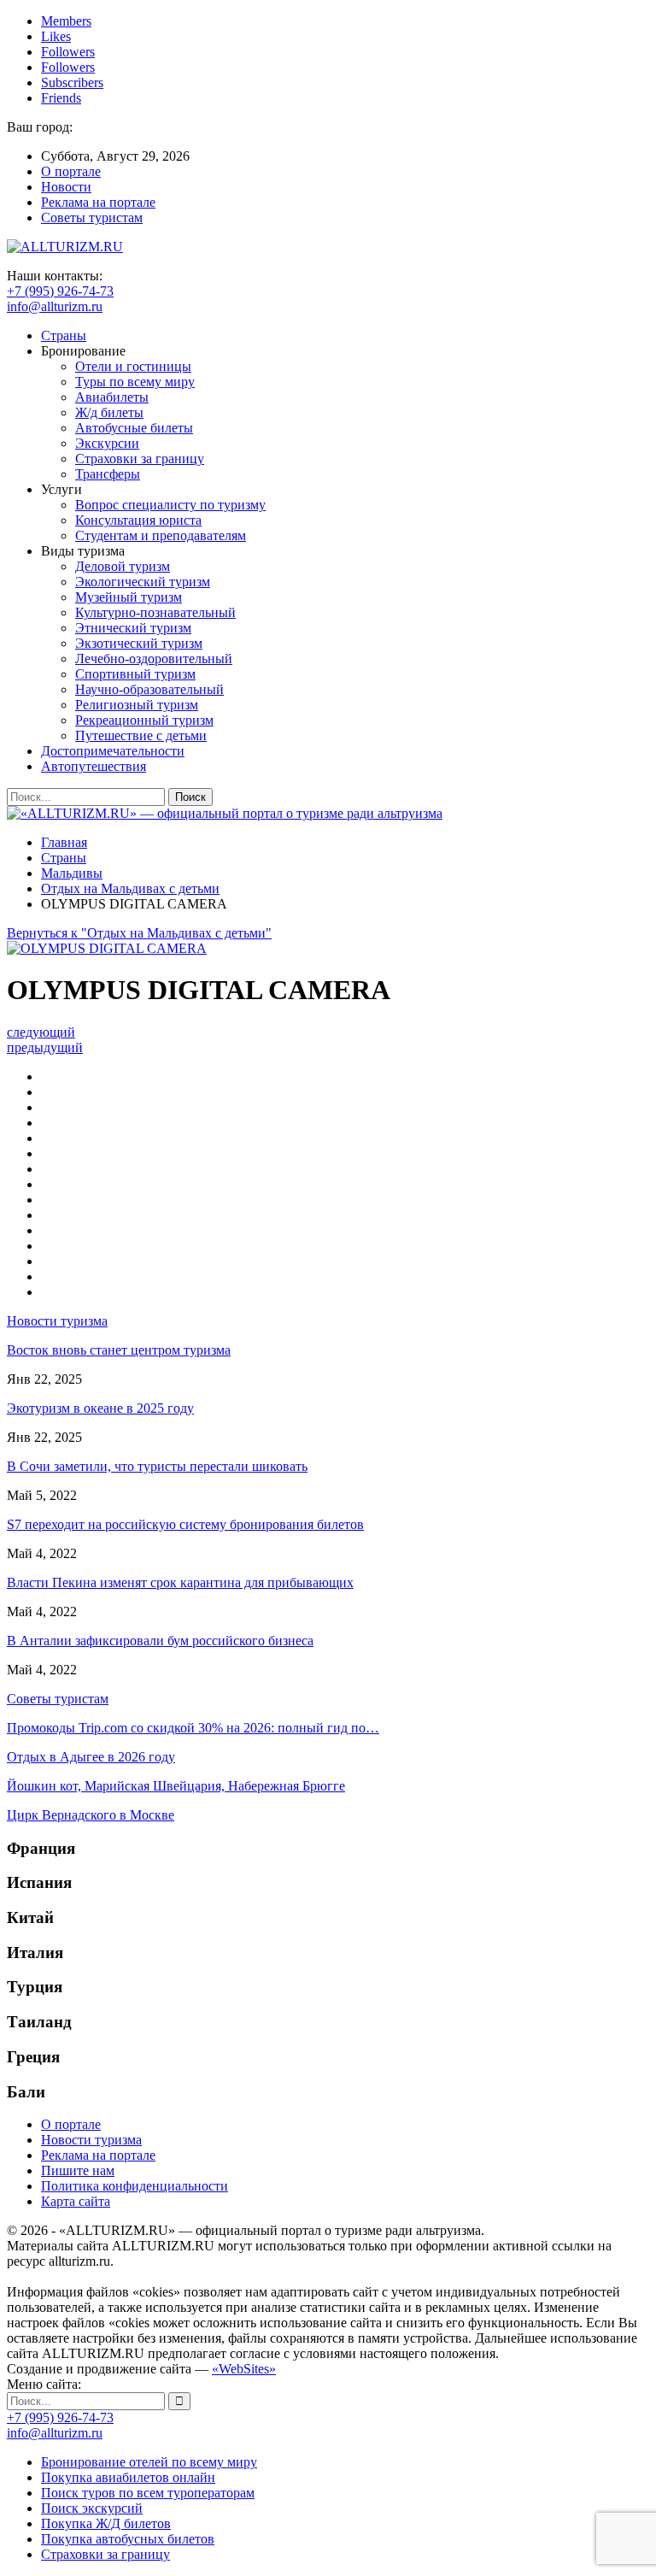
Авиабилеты (112, 397)
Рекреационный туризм (144, 720)
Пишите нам (78, 2170)
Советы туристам (92, 218)
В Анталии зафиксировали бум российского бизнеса (160, 1641)
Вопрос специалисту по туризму (170, 505)
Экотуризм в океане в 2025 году (100, 1408)
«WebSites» (244, 2369)
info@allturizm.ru (55, 306)
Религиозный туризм (137, 705)
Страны (64, 335)
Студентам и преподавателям (161, 535)
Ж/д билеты (109, 412)
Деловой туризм (123, 566)
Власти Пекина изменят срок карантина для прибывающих (180, 1582)
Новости (66, 187)
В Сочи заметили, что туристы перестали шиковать (157, 1466)
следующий (41, 1032)
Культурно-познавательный (155, 612)
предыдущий (45, 1047)
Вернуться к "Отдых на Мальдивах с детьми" (139, 933)
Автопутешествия (94, 766)
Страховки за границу (140, 459)
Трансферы (108, 474)
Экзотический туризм (139, 643)
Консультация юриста (138, 520)
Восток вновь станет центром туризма (119, 1350)
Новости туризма (91, 2140)
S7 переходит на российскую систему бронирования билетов (185, 1524)
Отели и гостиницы (133, 366)
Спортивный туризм (135, 674)
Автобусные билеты (134, 428)
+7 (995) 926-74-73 (60, 291)
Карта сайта (76, 2201)
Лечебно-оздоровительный (154, 659)
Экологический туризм (143, 582)
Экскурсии (107, 443)
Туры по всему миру (135, 382)
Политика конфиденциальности (135, 2186)
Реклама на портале (98, 202)
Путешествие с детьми (141, 735)
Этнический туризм (133, 628)
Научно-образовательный (149, 689)
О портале (71, 171)
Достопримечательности (113, 751)
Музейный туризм (129, 597)
